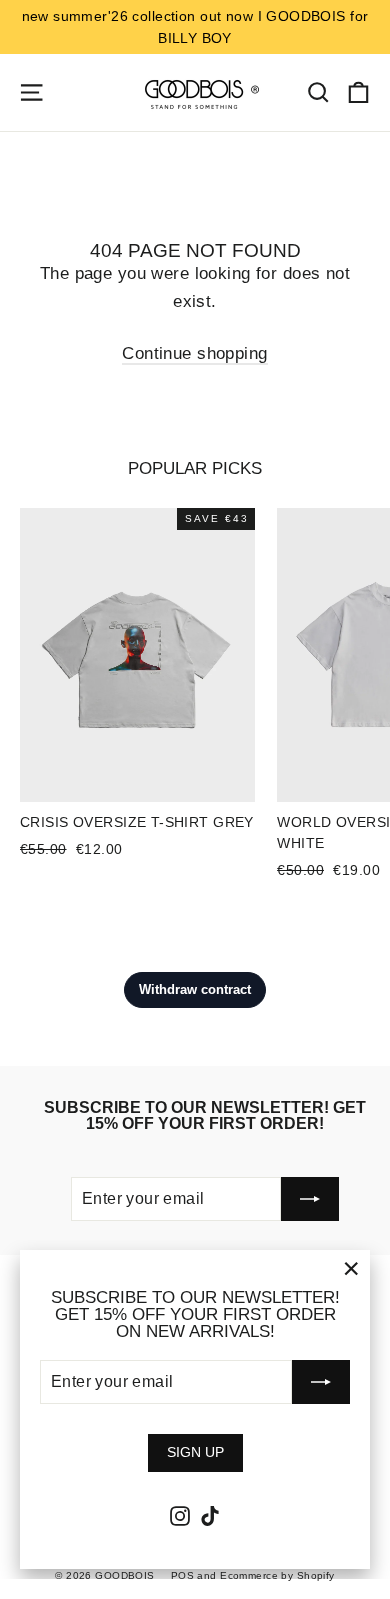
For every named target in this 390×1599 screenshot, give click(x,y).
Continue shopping (194, 353)
